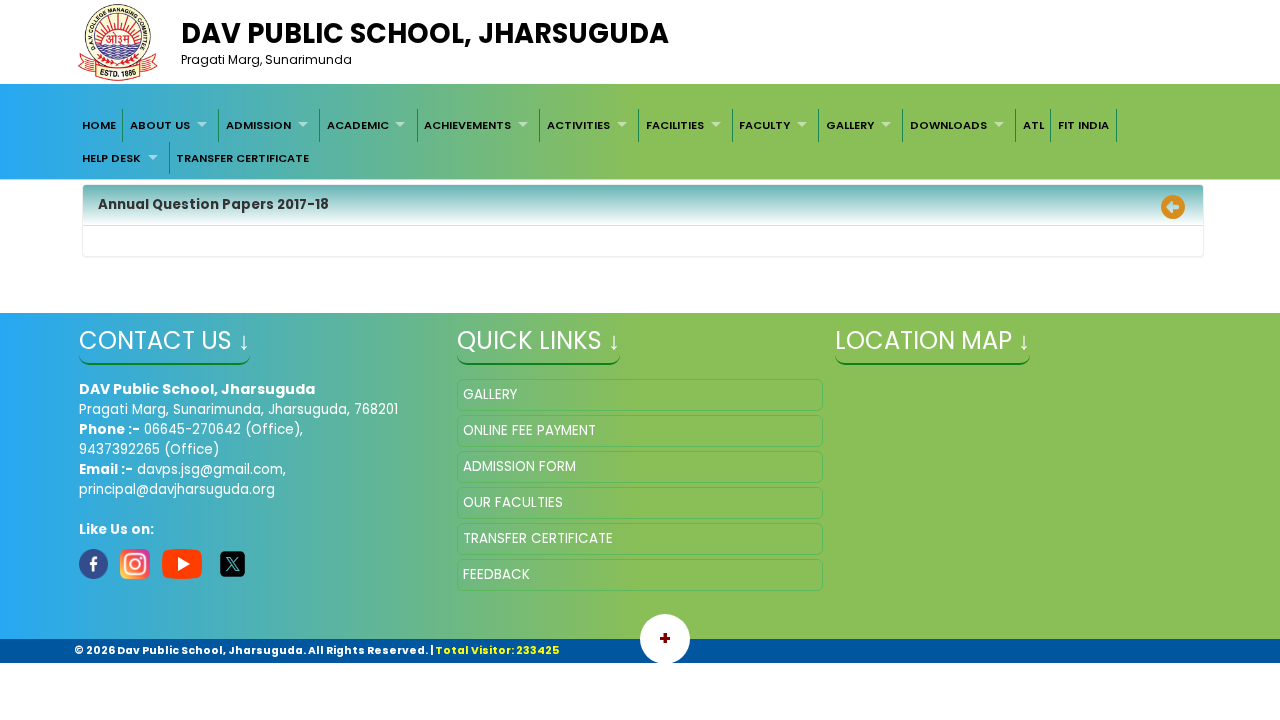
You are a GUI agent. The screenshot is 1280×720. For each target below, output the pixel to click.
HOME (99, 125)
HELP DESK (111, 158)
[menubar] (640, 141)
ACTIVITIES (578, 125)
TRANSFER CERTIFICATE (242, 158)
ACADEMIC (358, 125)
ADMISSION (258, 125)
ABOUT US (160, 125)
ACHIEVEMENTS (467, 125)
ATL (1033, 125)
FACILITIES (675, 125)
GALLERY (850, 125)
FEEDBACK (496, 574)
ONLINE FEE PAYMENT (529, 430)
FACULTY (764, 125)
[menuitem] (99, 125)
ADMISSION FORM (519, 466)
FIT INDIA (1083, 125)
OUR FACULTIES (513, 502)
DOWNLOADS (948, 125)
